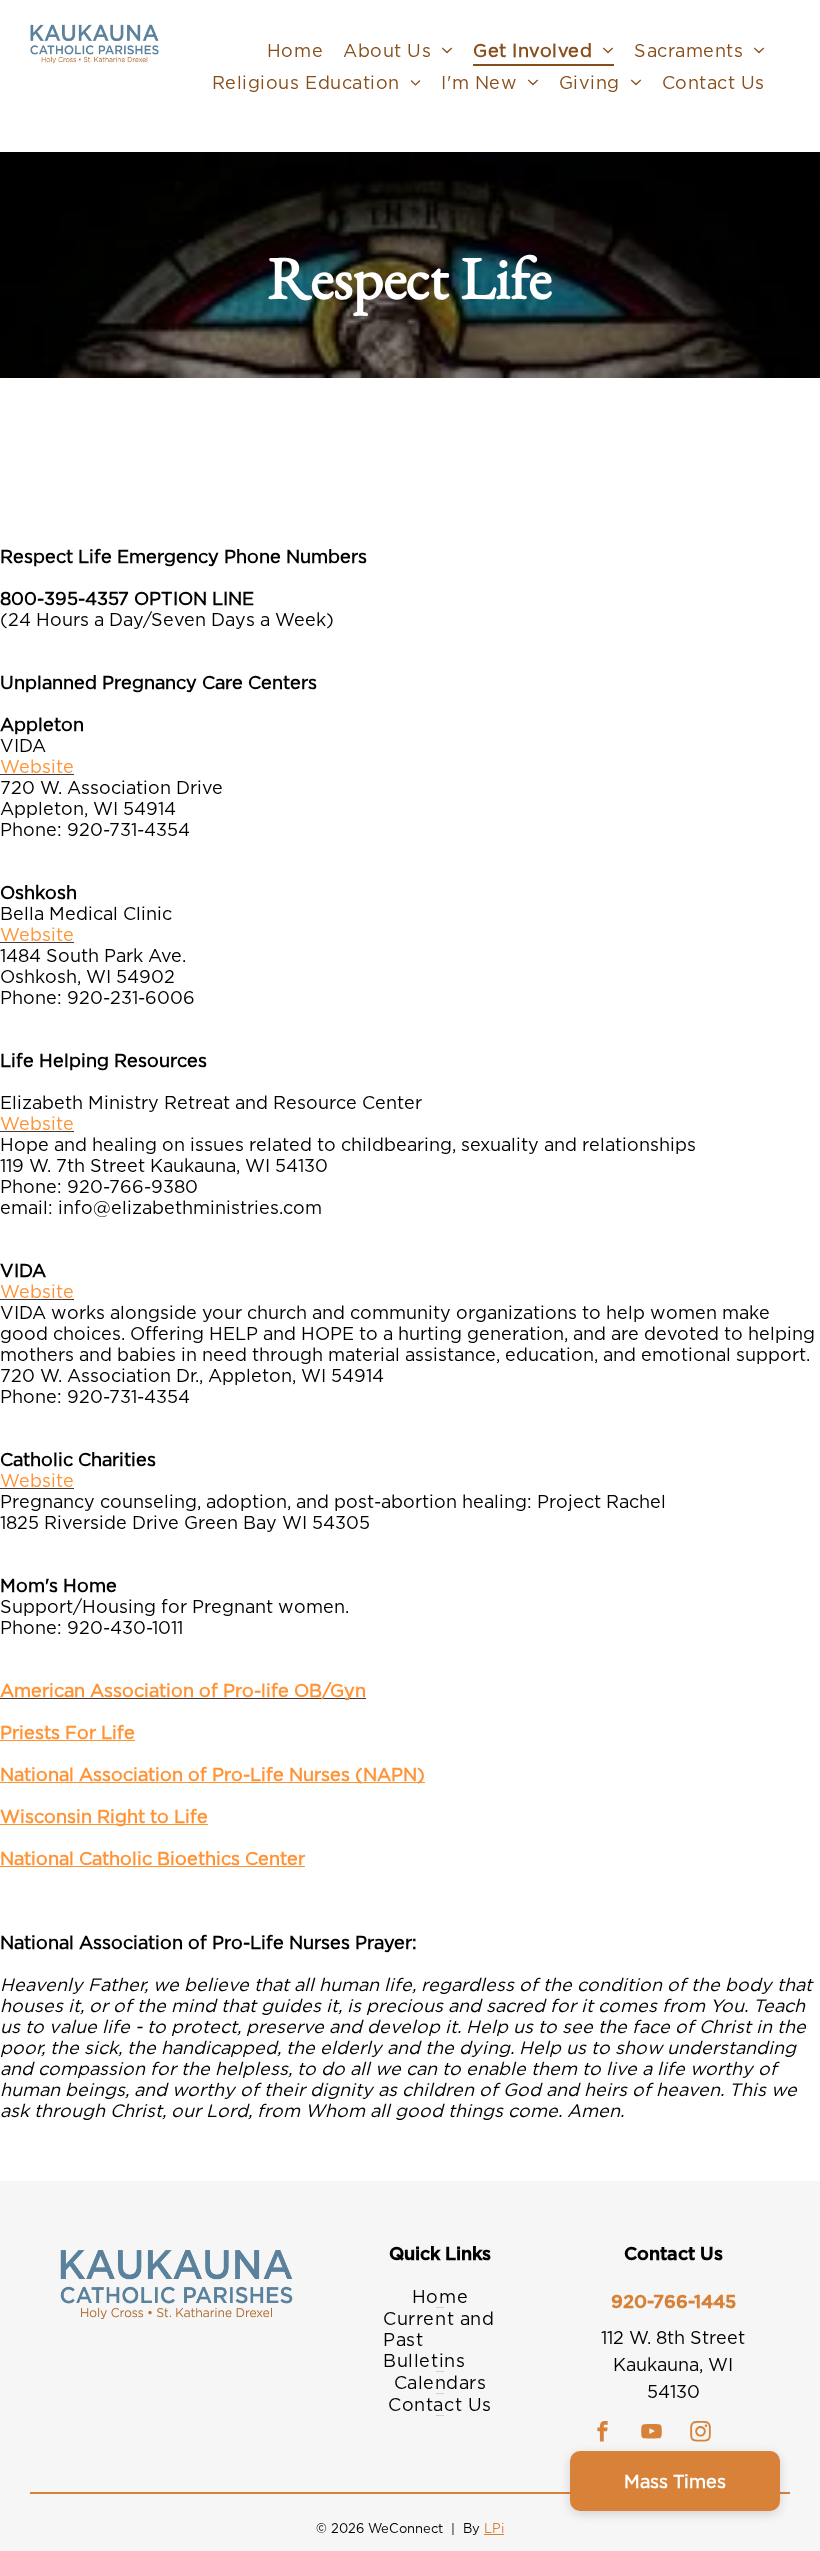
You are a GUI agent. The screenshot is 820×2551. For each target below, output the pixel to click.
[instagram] (701, 2433)
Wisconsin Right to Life (104, 1816)
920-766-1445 (673, 2301)
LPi (494, 2528)
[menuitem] (295, 50)
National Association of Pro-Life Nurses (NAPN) (212, 1774)
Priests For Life (67, 1732)
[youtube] (652, 2433)
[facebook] (603, 2433)
